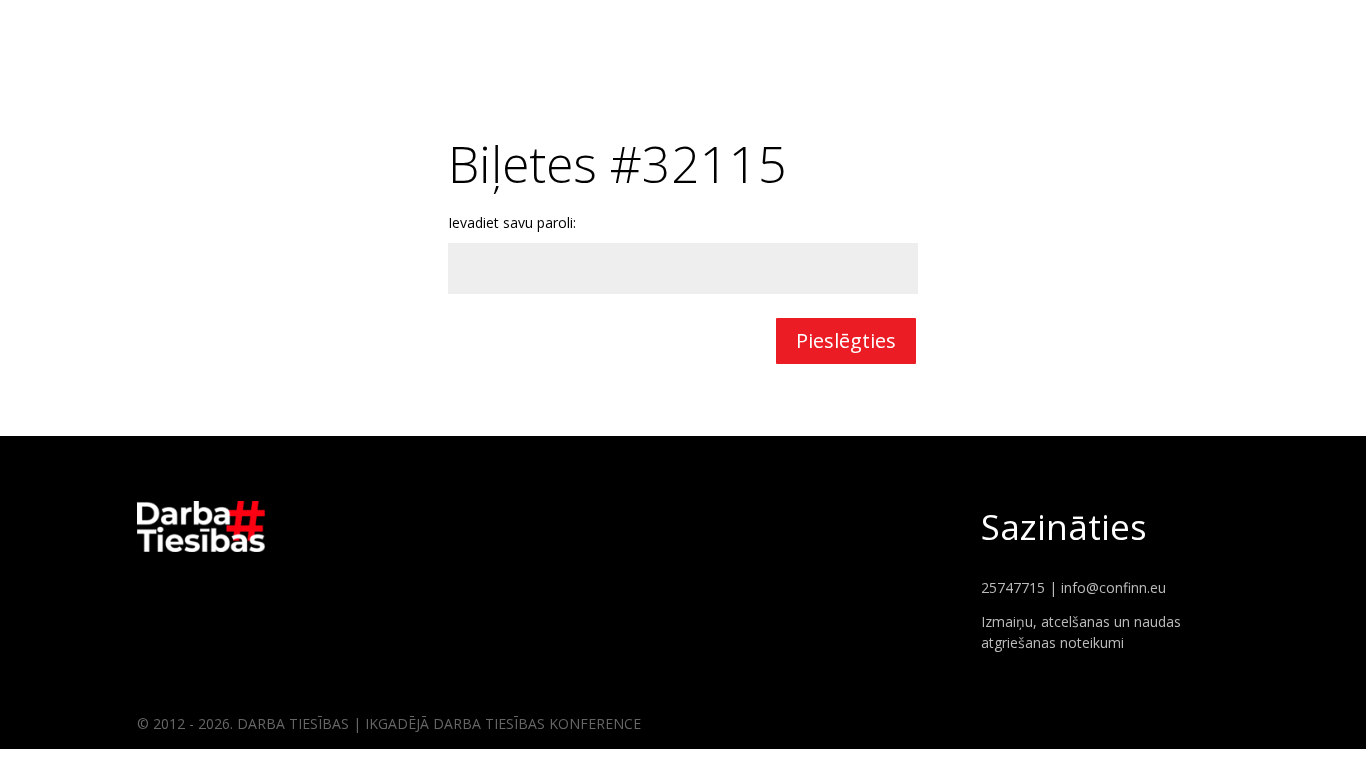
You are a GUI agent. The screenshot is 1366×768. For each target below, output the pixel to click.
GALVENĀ (1091, 30)
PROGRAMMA (1290, 30)
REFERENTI (1184, 30)
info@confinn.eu (1113, 587)
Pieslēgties (846, 340)
